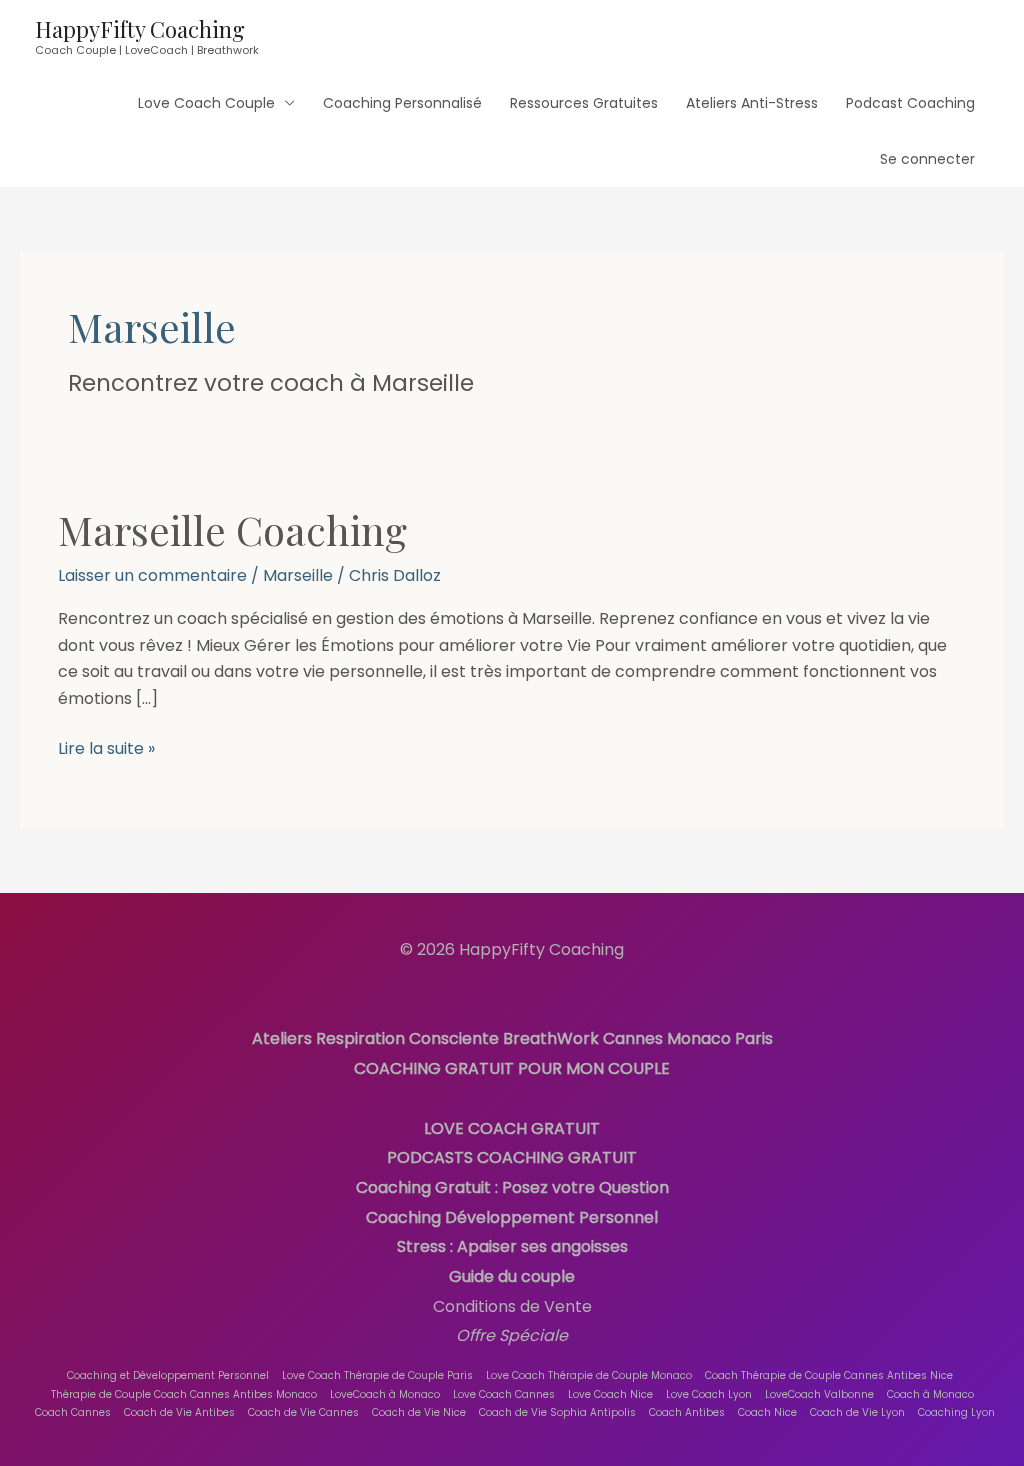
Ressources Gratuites (584, 103)
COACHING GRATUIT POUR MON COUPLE (512, 1068)
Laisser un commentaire (152, 575)
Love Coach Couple (206, 103)
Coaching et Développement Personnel (168, 1375)
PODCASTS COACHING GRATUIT (512, 1157)
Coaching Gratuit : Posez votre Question (512, 1187)
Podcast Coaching (910, 103)
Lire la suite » (106, 748)
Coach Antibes (687, 1412)
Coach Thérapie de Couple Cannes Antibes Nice (829, 1375)
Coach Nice (767, 1412)
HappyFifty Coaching (140, 29)
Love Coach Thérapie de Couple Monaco (589, 1375)
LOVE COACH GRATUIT (512, 1128)
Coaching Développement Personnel (512, 1217)
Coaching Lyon (956, 1412)
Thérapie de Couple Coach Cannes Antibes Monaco (184, 1394)
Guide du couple (512, 1276)
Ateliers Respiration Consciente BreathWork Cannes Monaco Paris (512, 1038)
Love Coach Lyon (709, 1394)
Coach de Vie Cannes (303, 1412)
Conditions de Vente (512, 1306)
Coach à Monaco (930, 1394)
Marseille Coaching (232, 529)
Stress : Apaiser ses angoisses (512, 1246)
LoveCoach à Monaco (385, 1394)
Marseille (298, 575)
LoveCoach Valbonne (819, 1394)
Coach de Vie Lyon (857, 1412)
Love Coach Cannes (504, 1394)
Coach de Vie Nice (419, 1412)
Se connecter (927, 159)
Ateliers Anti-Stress (752, 103)
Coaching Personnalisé (402, 103)
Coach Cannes (73, 1412)
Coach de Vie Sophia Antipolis (557, 1412)
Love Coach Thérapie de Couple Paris (377, 1375)
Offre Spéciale (512, 1335)
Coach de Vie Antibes (179, 1412)
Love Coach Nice (610, 1394)
